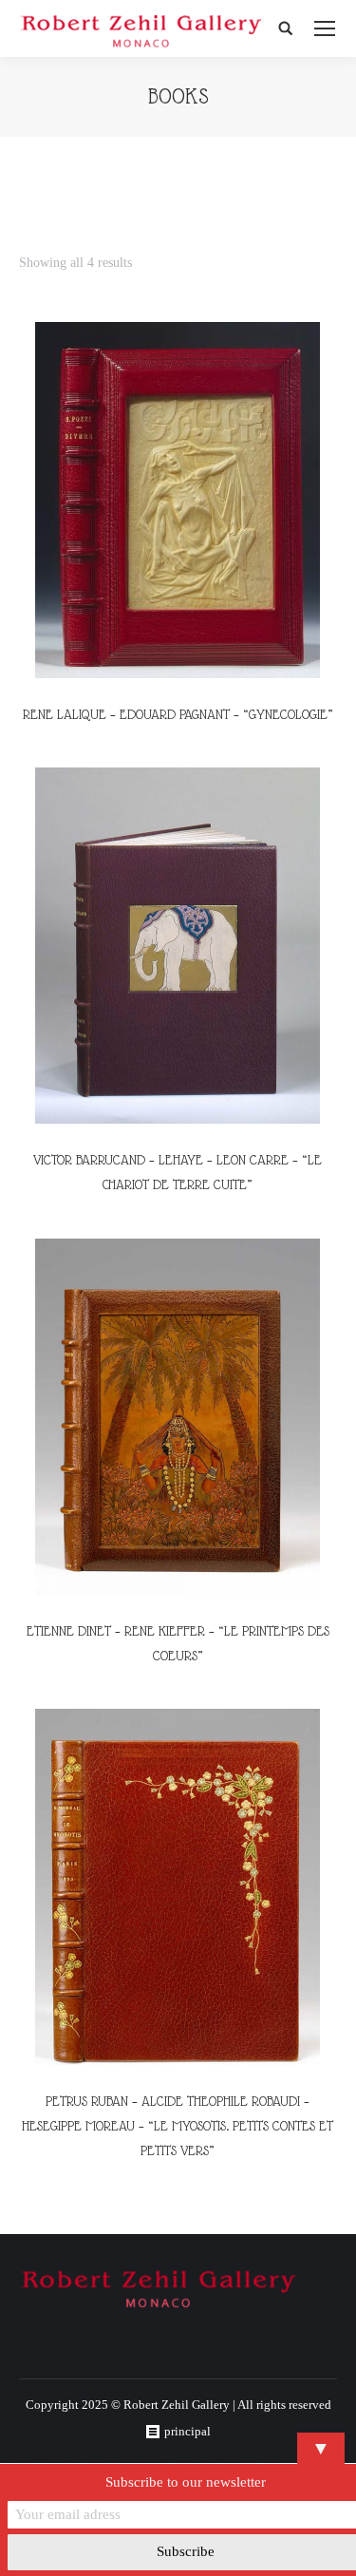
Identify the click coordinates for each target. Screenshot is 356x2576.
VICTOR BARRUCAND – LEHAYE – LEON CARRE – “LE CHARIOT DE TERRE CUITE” (178, 1172)
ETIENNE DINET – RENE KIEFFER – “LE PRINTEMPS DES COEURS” (178, 1643)
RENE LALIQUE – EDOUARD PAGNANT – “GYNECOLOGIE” (178, 714)
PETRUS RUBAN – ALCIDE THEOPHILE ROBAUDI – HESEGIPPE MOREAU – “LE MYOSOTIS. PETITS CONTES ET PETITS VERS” (178, 2126)
